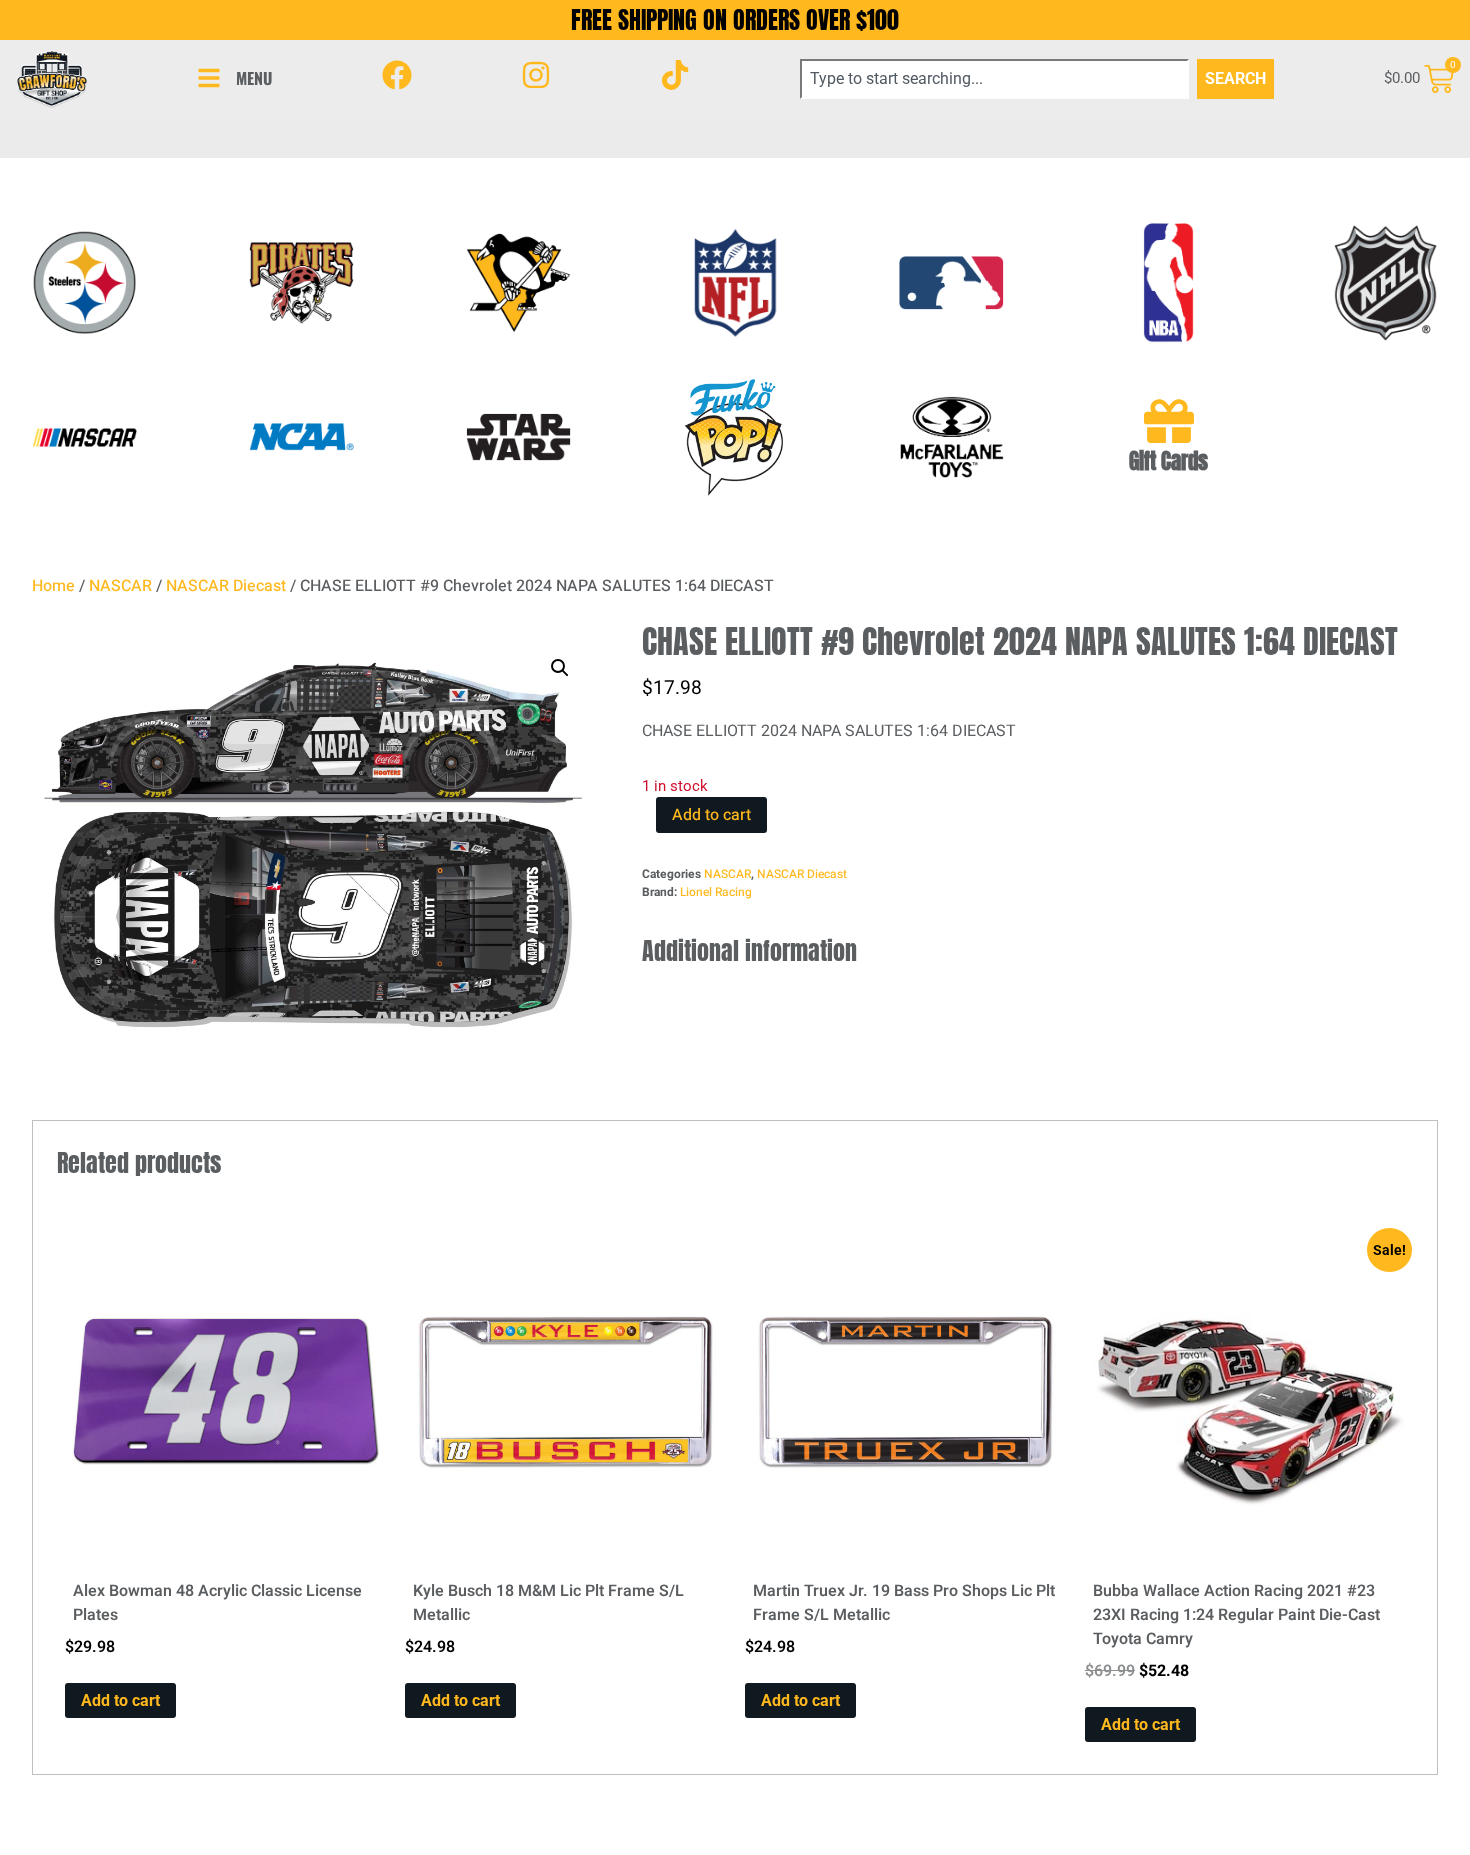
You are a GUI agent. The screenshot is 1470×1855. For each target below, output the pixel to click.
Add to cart (711, 815)
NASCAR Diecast (226, 586)
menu (254, 78)
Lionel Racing (716, 892)
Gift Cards (1168, 461)
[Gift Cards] (1169, 421)
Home (53, 586)
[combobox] (995, 79)
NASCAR (120, 586)
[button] (560, 668)
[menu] (209, 78)
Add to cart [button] (120, 1700)
